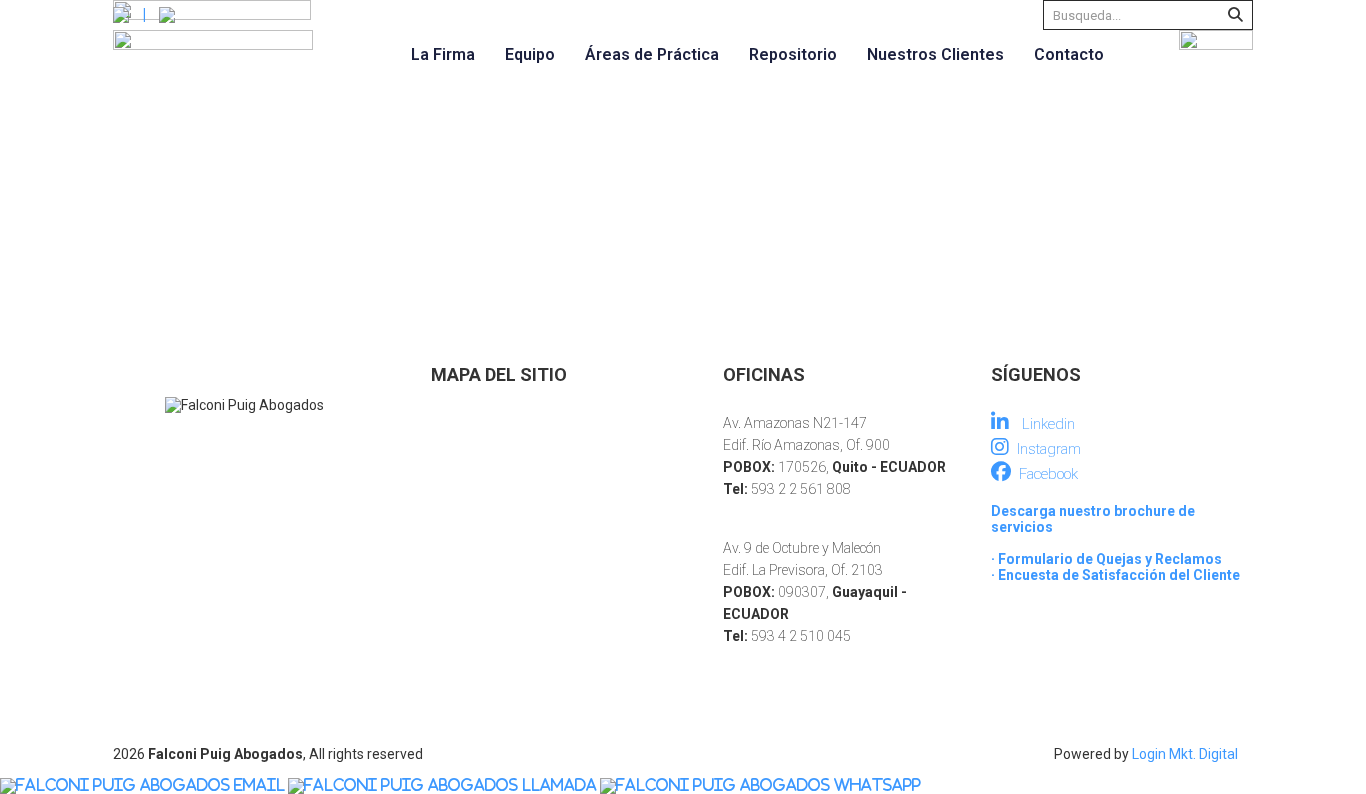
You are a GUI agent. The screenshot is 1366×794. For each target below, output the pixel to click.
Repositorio (793, 55)
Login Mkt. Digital (1185, 754)
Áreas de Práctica (652, 55)
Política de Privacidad (492, 576)
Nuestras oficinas (483, 550)
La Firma (443, 55)
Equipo (530, 55)
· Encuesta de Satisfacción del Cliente (1115, 575)
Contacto (1069, 55)
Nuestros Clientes (935, 55)
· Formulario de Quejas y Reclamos (1106, 559)
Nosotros (459, 420)
